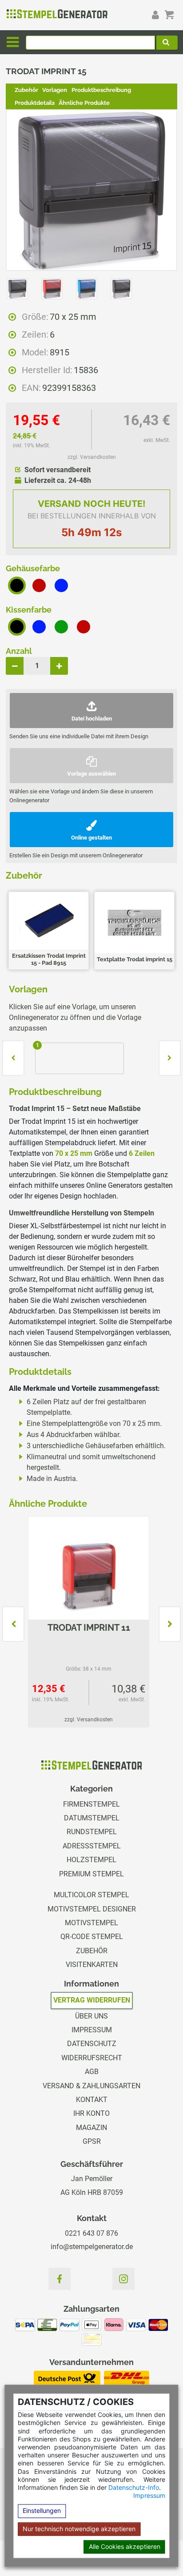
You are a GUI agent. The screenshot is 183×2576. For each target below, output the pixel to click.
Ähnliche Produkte (84, 103)
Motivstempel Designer (92, 1909)
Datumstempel (92, 1818)
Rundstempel (92, 1832)
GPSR (92, 2141)
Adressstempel (92, 1846)
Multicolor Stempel (91, 1895)
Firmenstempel (91, 1804)
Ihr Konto (91, 2113)
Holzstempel (91, 1860)
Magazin (91, 2128)
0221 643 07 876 (91, 2233)
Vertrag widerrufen (92, 2000)
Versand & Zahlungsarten (91, 2086)
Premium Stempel (91, 1874)
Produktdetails (35, 103)
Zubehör (26, 90)
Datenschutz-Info (134, 2487)
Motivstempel (91, 1923)
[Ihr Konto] (155, 15)
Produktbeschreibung (101, 90)
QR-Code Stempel (92, 1937)
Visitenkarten (92, 1965)
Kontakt (92, 2100)
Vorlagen (55, 90)
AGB (92, 2072)
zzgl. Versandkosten (92, 457)
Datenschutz (92, 2044)
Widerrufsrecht (92, 2058)
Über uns (91, 2016)
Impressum (149, 2496)
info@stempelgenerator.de (92, 2247)
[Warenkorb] (169, 15)
